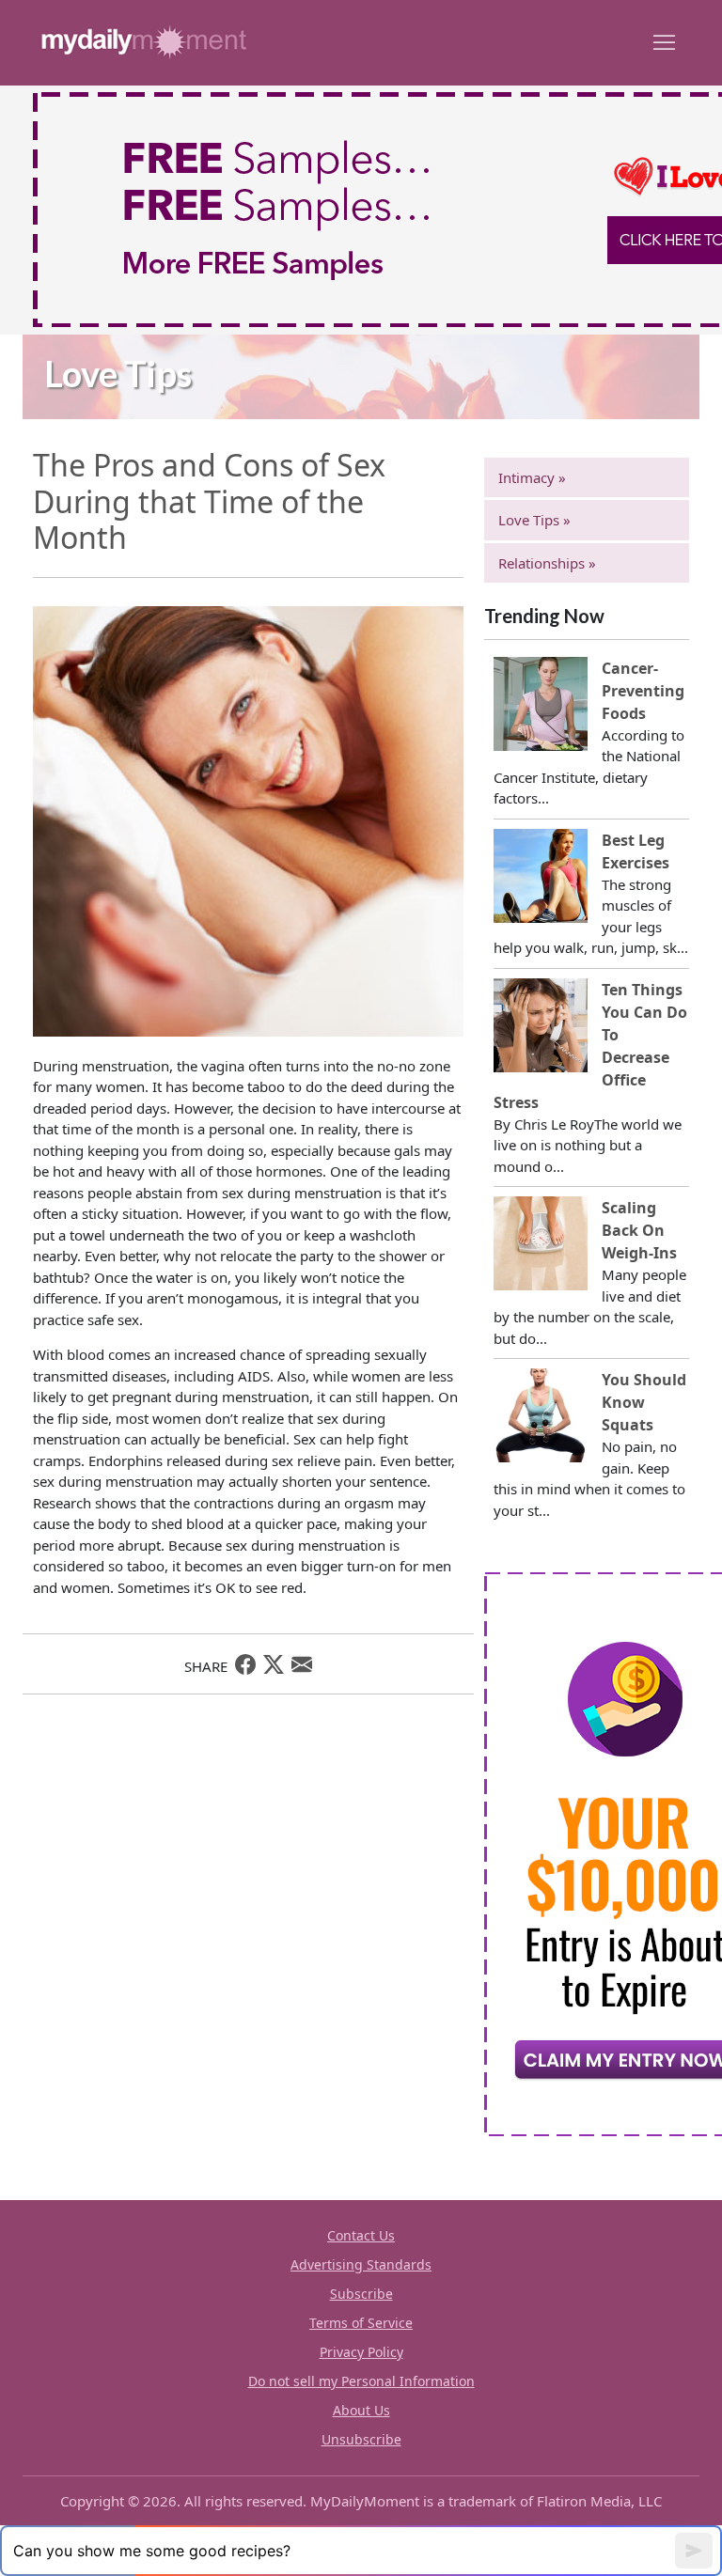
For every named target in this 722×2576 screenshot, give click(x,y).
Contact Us (361, 2235)
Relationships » (547, 563)
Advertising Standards (361, 2264)
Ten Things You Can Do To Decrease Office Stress (590, 1046)
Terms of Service (361, 2323)
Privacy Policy (361, 2352)
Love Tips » (534, 520)
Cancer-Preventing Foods (643, 691)
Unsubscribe (361, 2439)
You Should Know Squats (644, 1402)
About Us (361, 2410)
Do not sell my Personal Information (361, 2381)
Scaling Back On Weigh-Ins (639, 1230)
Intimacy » (532, 477)
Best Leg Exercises (636, 851)
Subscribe (361, 2294)
